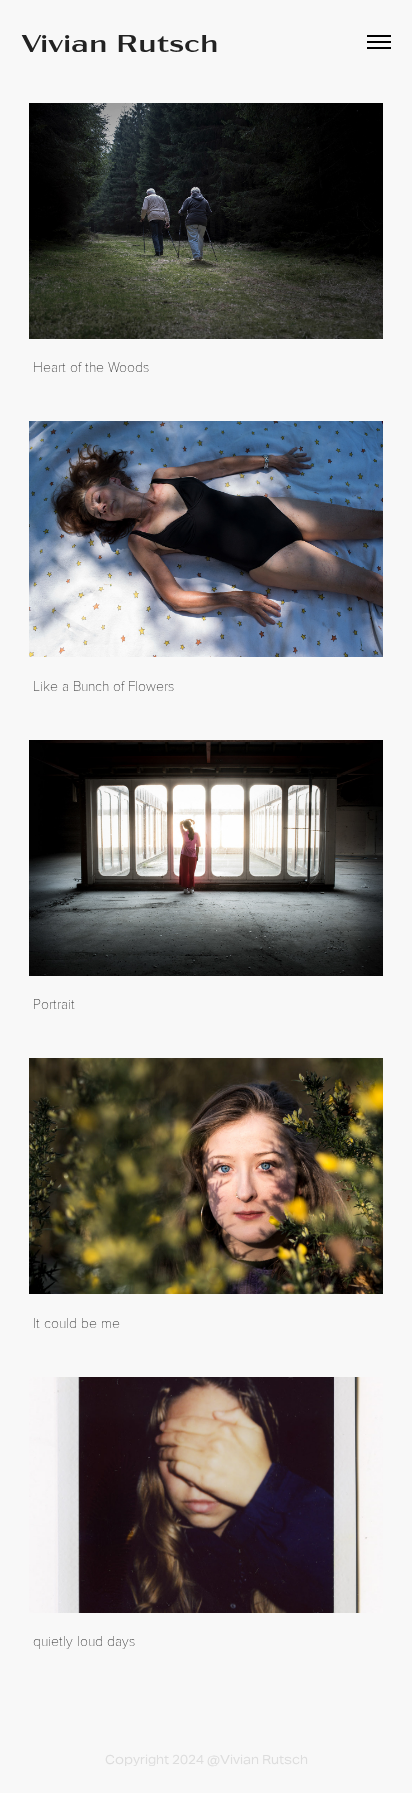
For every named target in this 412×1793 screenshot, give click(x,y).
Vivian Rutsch (120, 41)
